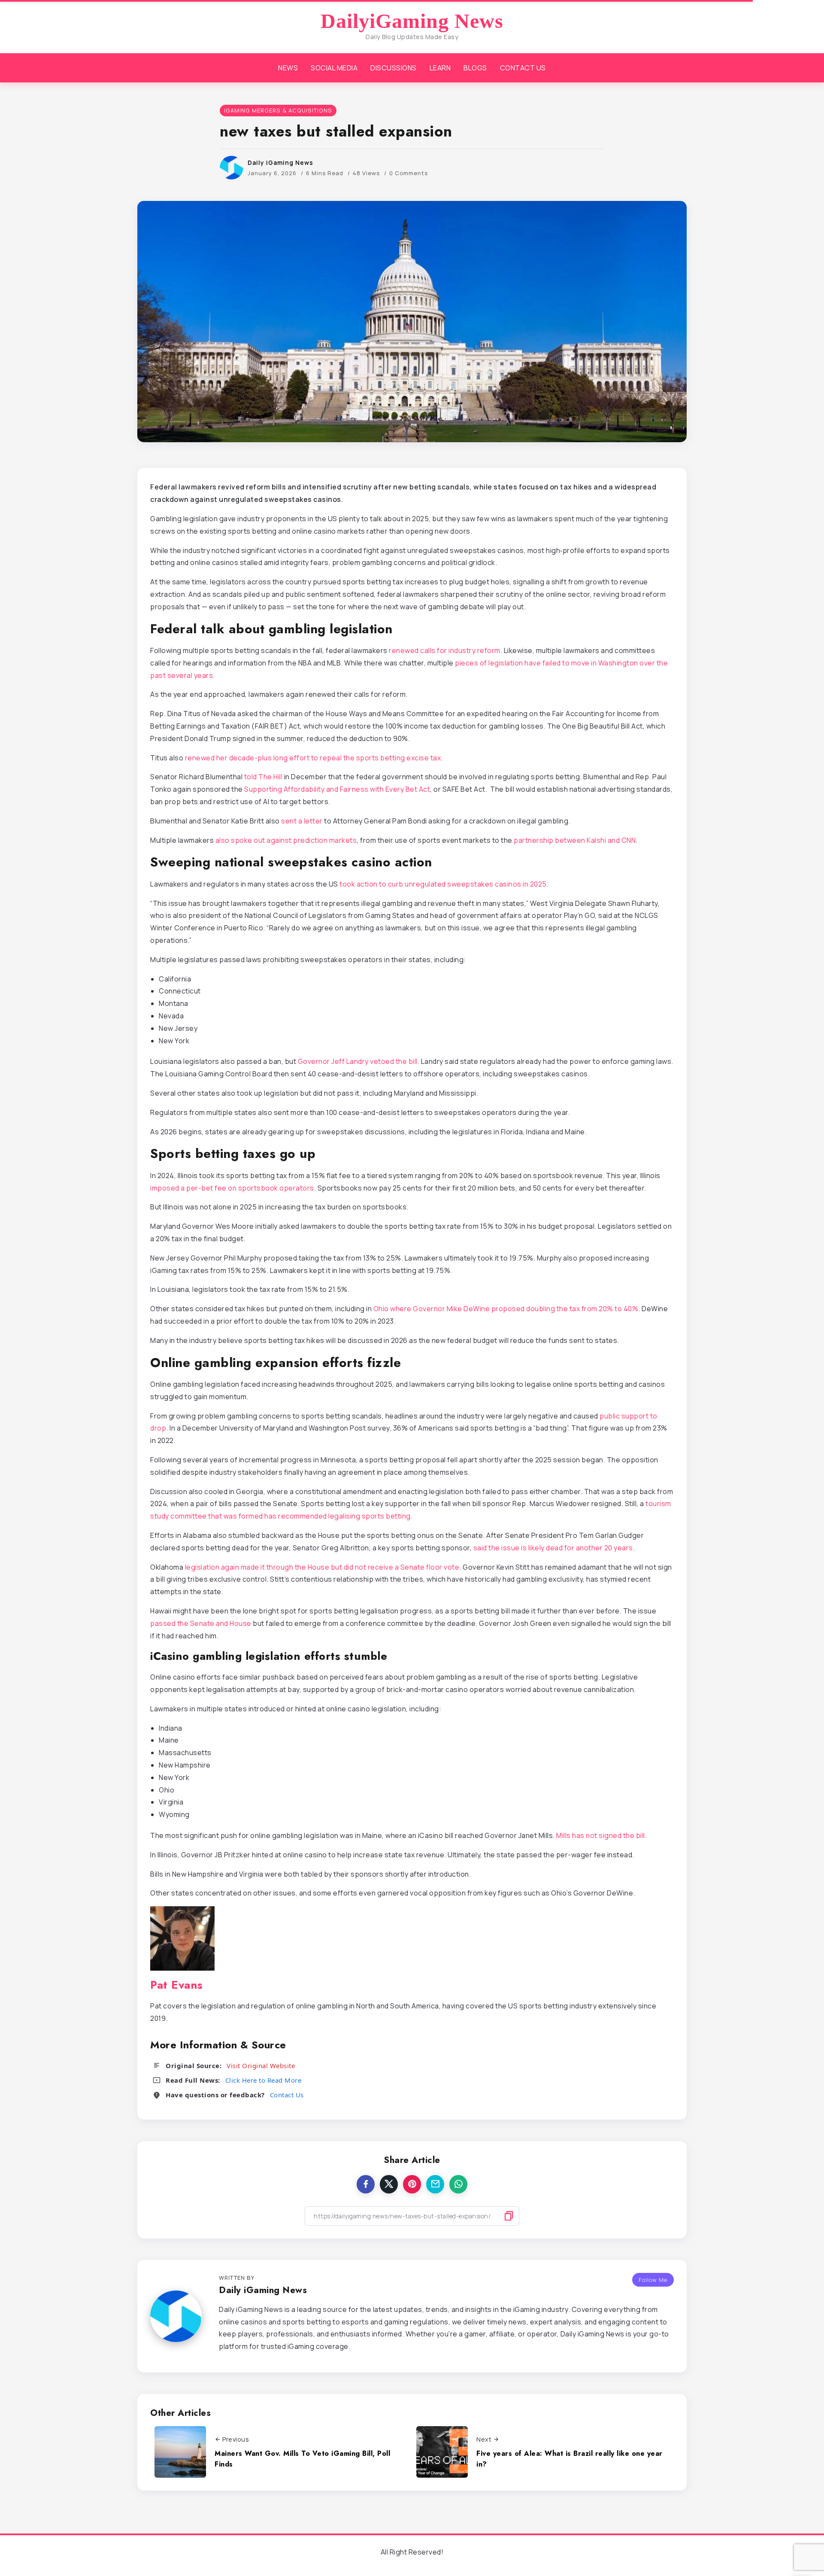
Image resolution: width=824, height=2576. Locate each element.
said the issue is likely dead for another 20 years (553, 1548)
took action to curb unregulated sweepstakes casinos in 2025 (443, 884)
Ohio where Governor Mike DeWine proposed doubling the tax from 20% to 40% (506, 1309)
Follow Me (653, 2280)
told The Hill (264, 777)
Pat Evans (177, 1985)
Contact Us (287, 2095)
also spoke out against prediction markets (286, 840)
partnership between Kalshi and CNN (575, 840)
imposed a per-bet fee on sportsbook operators (232, 1188)
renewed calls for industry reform (445, 650)
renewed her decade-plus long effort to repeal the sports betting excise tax (313, 758)
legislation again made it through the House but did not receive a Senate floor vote (322, 1567)
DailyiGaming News (412, 21)
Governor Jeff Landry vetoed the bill (358, 1061)
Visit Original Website (261, 2066)
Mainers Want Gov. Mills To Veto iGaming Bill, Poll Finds (302, 2459)
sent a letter (302, 821)
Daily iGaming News (280, 163)
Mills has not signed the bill (601, 1835)
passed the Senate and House (201, 1623)
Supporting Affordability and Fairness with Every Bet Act (337, 789)
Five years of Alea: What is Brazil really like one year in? (570, 2459)
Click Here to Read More (264, 2080)
